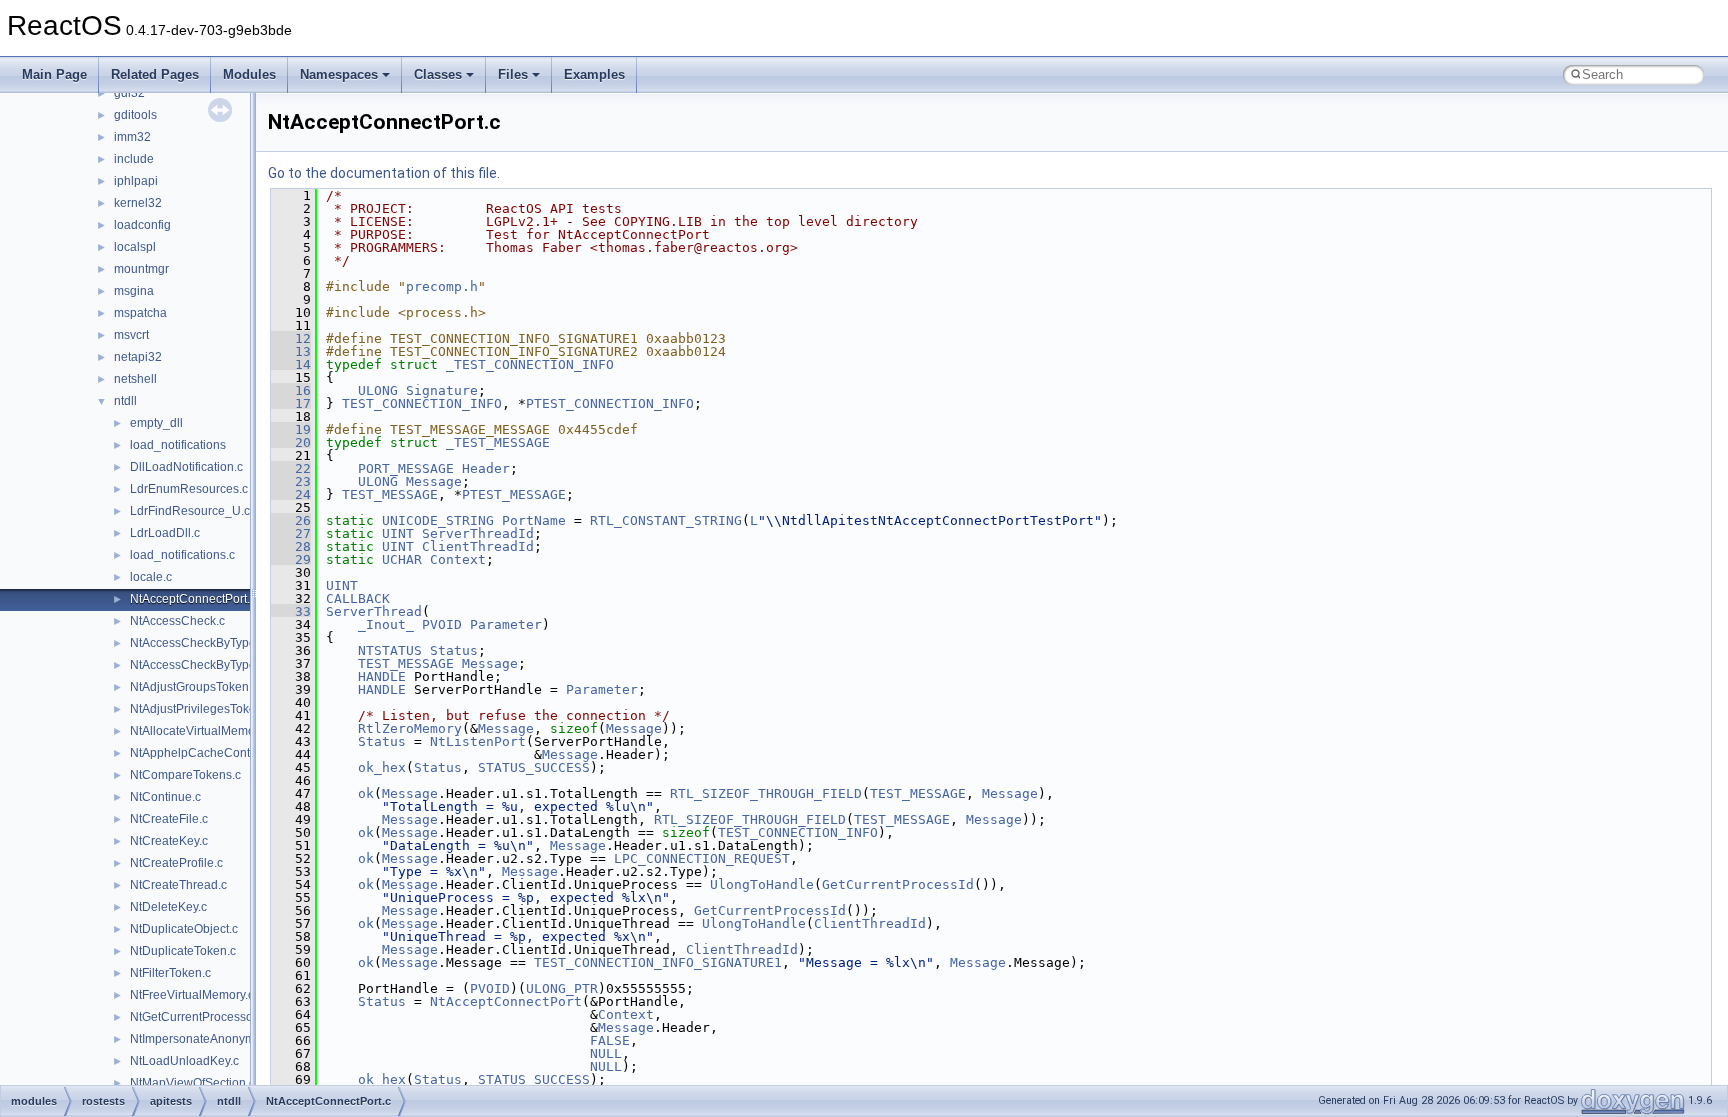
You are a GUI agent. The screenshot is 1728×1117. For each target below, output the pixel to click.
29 (291, 559)
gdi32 (129, 93)
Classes (438, 74)
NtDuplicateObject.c (184, 929)
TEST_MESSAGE (390, 494)
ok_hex (382, 767)
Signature (442, 390)
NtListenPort (478, 741)
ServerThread (374, 611)
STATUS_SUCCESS (534, 767)
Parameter (506, 624)
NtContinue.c (165, 797)
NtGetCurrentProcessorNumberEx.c (227, 1017)
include (134, 159)
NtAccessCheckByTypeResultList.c (224, 665)
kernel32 (138, 203)
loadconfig (142, 225)
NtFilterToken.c (170, 973)
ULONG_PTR (562, 988)
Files (513, 74)
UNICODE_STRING (438, 520)
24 (291, 494)
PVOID (442, 624)
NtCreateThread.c (178, 885)
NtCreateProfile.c (176, 863)
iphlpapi (136, 181)
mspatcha (140, 313)
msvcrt (131, 335)
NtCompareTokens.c (185, 775)
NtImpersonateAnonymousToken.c (223, 1039)
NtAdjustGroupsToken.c (194, 687)
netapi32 (138, 357)
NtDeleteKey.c (168, 907)
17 (291, 403)
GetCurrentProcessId (898, 884)
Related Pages (155, 74)
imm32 (132, 137)
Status (454, 650)
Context (458, 559)
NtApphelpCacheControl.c (201, 753)
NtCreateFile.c (169, 819)
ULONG (378, 390)
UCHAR (402, 559)
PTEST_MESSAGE (514, 494)
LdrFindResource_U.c (190, 511)
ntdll (125, 401)
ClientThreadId (478, 546)
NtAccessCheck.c (177, 621)
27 (291, 533)
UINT (398, 533)
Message (434, 481)
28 (291, 546)
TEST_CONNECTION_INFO (422, 403)
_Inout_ (386, 624)
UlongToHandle (762, 884)
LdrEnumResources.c (189, 489)
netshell (135, 379)
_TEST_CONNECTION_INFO (530, 364)
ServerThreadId (478, 533)
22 (291, 468)
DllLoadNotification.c (186, 467)
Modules (249, 74)
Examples (594, 74)
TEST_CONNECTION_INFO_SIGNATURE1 (658, 962)
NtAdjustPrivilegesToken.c (201, 709)
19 (291, 429)
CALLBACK (358, 598)
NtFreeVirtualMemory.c (192, 995)
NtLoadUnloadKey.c (184, 1061)
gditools (135, 115)
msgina (134, 291)
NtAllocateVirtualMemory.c (201, 731)
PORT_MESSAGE (406, 468)
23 (291, 481)
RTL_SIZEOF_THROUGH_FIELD (766, 793)
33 (291, 611)
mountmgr (141, 269)
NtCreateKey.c (169, 841)
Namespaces (339, 74)
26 (291, 520)
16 (291, 390)
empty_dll (156, 423)
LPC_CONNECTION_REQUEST (702, 858)
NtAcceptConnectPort (506, 1001)
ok (366, 793)
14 (291, 364)
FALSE (610, 1040)
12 (291, 338)
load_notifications (178, 445)
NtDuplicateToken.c (183, 951)
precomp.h (442, 286)
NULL (606, 1053)
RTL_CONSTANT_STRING (666, 520)
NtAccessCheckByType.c (197, 643)
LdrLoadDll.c (165, 533)
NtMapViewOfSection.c (192, 1083)
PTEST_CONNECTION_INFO (610, 403)
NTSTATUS (390, 650)
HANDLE (382, 676)
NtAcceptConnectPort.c (193, 599)
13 (291, 351)
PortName (534, 520)
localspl (135, 247)
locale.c (151, 577)
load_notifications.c (182, 555)
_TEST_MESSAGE (498, 442)
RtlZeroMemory (410, 728)
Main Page (54, 74)
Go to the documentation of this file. (384, 173)
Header (486, 468)
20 (291, 442)
